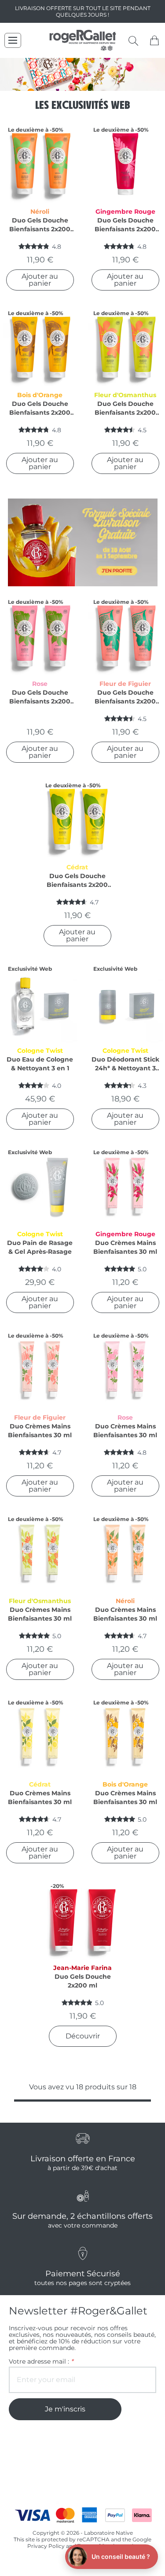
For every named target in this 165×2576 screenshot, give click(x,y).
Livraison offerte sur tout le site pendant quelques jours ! (83, 11)
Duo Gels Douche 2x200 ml (83, 1981)
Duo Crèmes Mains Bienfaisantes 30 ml (125, 1247)
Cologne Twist (40, 1051)
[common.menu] (13, 40)
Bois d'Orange (40, 395)
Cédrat (77, 867)
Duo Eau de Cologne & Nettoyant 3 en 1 (40, 1064)
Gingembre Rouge (125, 212)
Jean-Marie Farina (82, 1968)
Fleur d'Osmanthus (125, 395)
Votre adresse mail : (41, 2362)
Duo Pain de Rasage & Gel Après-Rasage (40, 1247)
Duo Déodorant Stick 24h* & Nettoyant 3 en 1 (125, 1064)
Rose (40, 684)
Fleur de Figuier (125, 684)
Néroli (40, 212)
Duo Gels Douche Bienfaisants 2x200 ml (40, 225)
